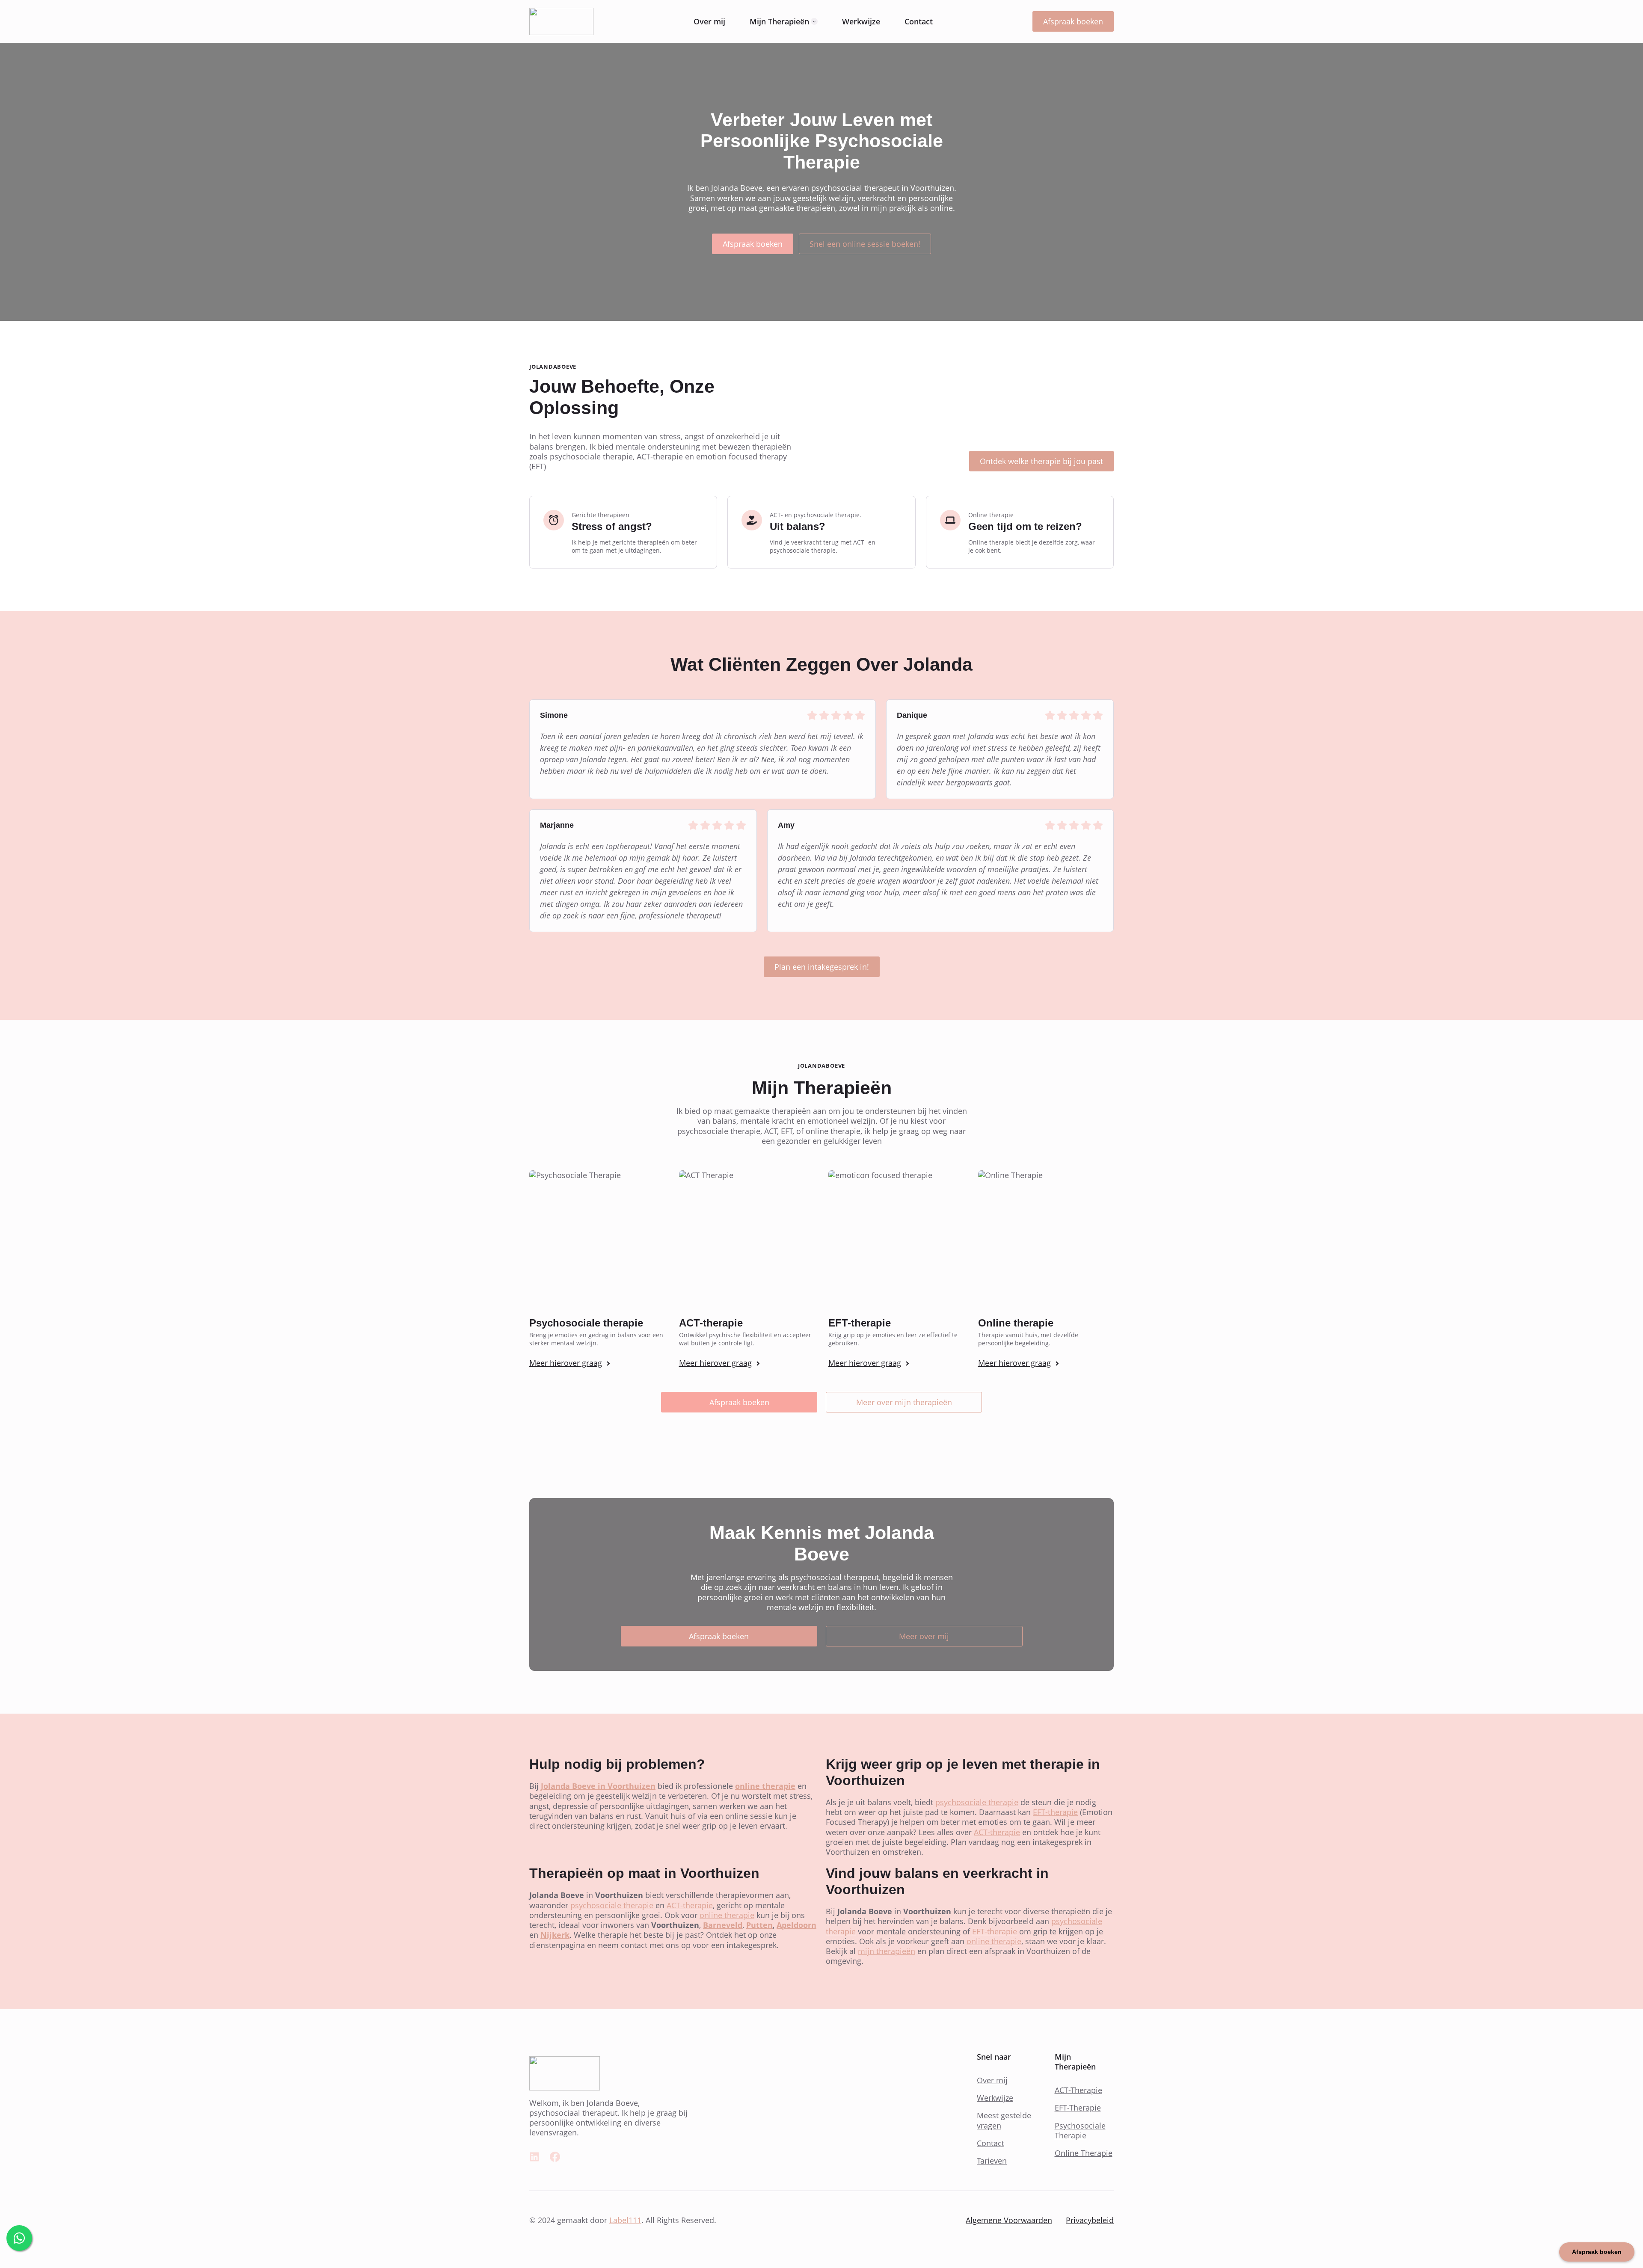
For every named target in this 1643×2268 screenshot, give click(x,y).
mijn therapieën (887, 1951)
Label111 (625, 2220)
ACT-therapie (997, 1832)
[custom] (534, 2157)
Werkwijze (861, 21)
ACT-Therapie (1078, 2090)
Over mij (709, 21)
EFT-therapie (1055, 1812)
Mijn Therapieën (779, 21)
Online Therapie (1084, 2153)
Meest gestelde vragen (1004, 2120)
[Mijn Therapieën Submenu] (814, 21)
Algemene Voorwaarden (1009, 2220)
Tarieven (992, 2161)
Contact (919, 21)
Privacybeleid (1090, 2220)
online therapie (727, 1915)
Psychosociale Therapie (1080, 2131)
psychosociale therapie (977, 1802)
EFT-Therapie (1078, 2108)
